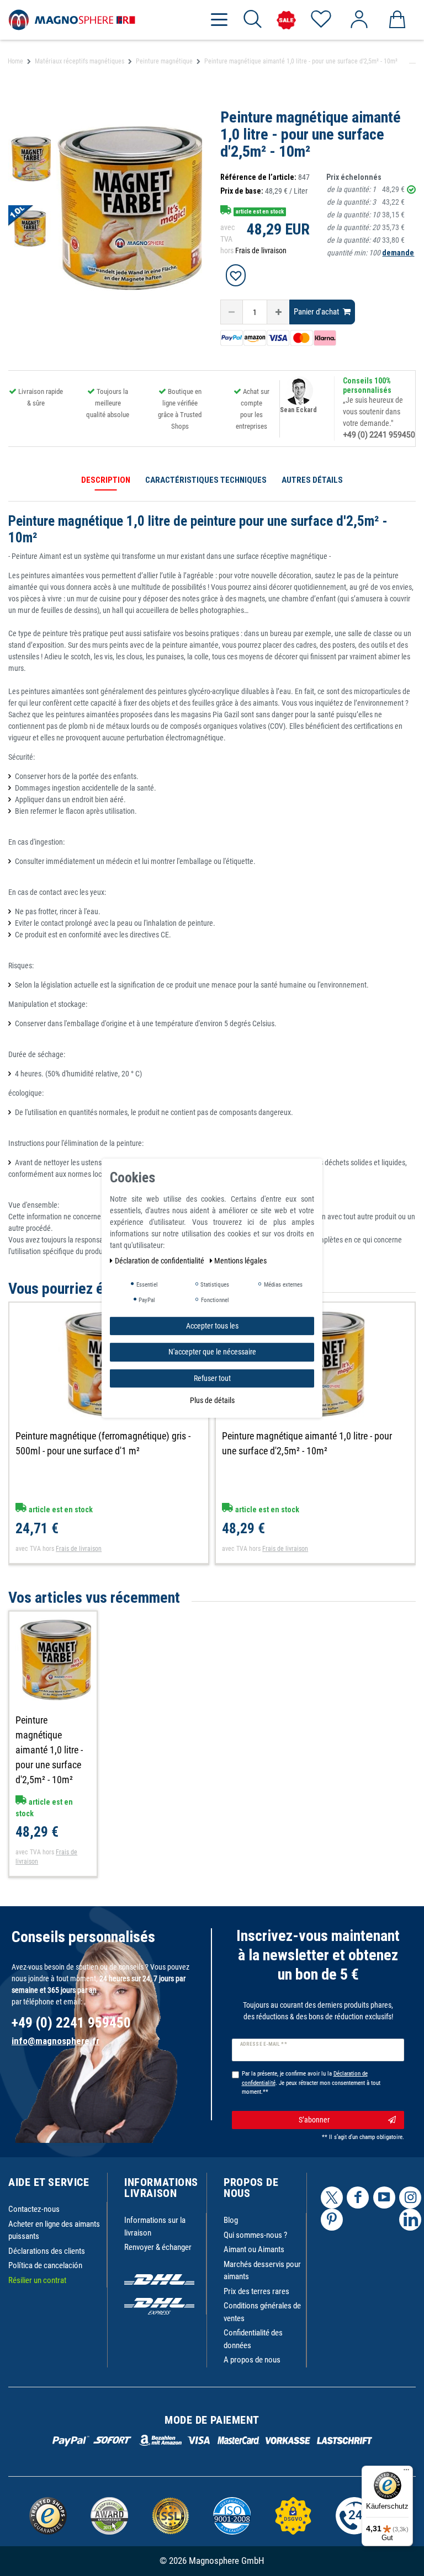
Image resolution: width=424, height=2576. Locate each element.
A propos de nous (252, 2360)
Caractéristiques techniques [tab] (206, 480)
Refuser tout (212, 1378)
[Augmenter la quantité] (278, 312)
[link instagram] (410, 2198)
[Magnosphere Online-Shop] (72, 19)
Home (15, 61)
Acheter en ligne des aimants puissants (54, 2230)
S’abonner (314, 2120)
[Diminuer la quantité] (232, 312)
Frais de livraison (261, 250)
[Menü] (406, 2472)
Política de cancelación (45, 2265)
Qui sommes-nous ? (255, 2235)
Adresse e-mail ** (264, 2044)
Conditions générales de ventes (262, 2312)
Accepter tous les (212, 1325)
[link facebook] (358, 2198)
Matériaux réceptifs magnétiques (79, 61)
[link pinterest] (332, 2220)
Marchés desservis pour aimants (262, 2271)
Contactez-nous (34, 2209)
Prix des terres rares (256, 2291)
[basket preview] (397, 20)
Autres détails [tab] (312, 480)
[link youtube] (384, 2198)
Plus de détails (212, 1400)
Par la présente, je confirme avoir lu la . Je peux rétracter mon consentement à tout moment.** (311, 2083)
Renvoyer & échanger (158, 2247)
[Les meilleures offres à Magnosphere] (286, 20)
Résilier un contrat (37, 2280)
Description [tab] (106, 480)
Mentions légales (240, 1260)
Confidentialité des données (253, 2339)
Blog (231, 2220)
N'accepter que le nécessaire (212, 1352)
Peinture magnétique (164, 61)
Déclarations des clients (47, 2251)
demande (398, 253)
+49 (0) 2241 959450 (379, 435)
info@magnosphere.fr (55, 2041)
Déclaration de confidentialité (160, 1260)
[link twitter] (332, 2198)
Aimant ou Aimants (254, 2249)
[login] (359, 20)
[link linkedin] (410, 2220)
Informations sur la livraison (155, 2226)
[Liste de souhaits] (320, 20)
